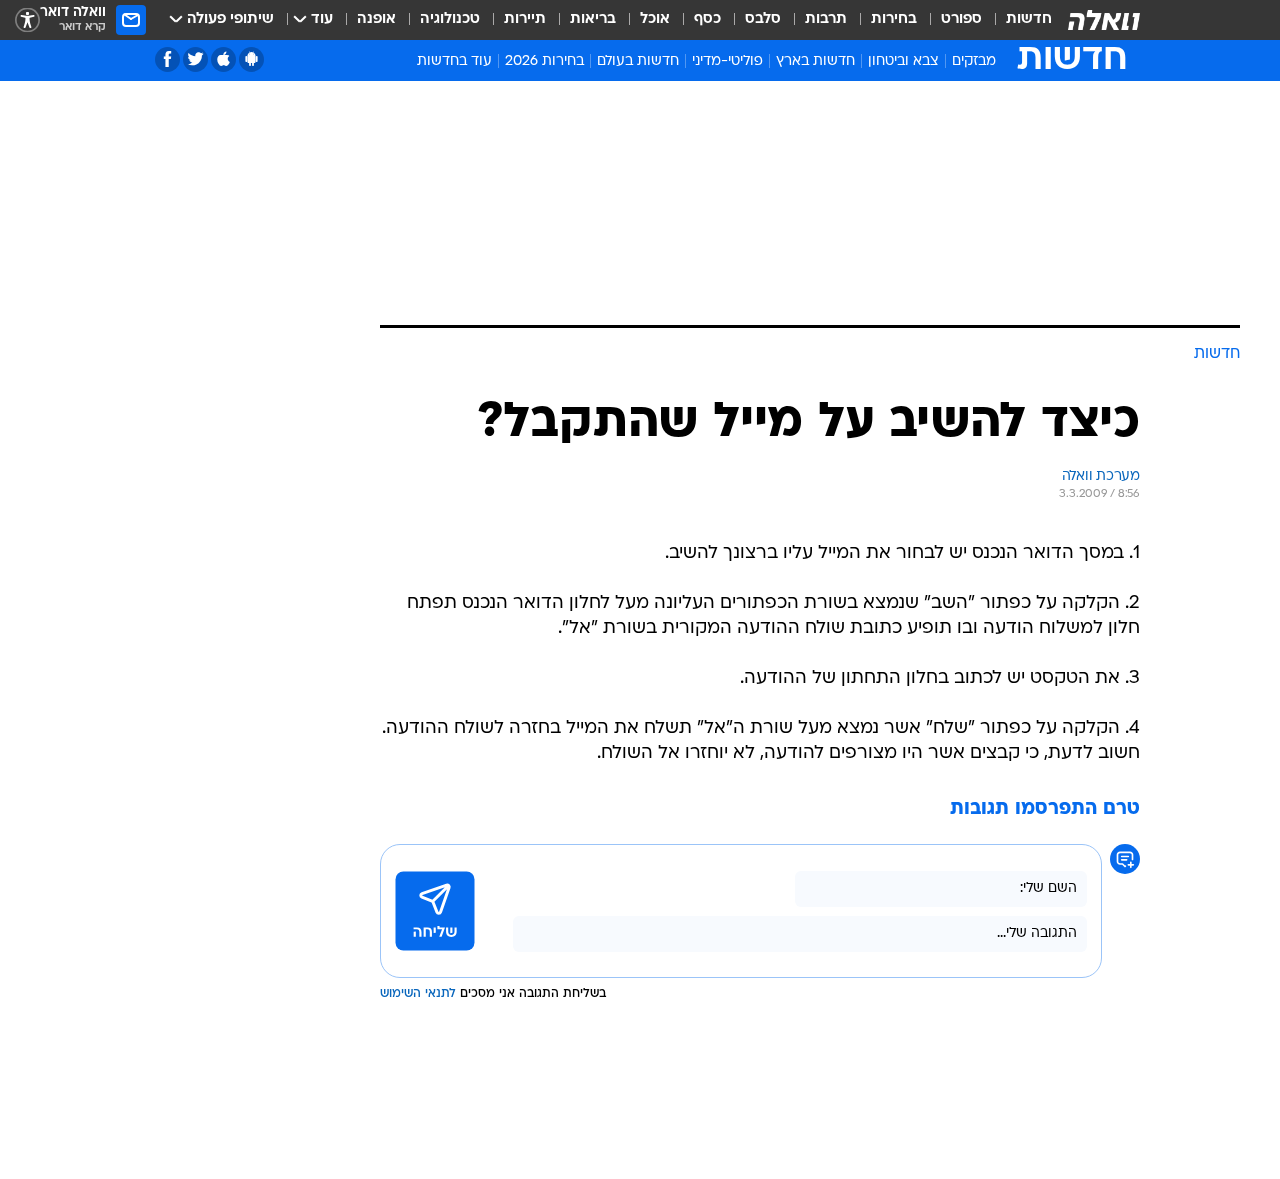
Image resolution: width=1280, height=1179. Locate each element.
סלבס (763, 19)
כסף (707, 19)
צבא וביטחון (903, 61)
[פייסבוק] (167, 59)
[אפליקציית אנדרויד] (251, 59)
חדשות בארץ (815, 61)
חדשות (1029, 19)
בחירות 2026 (544, 61)
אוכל (655, 19)
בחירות (894, 19)
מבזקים (974, 61)
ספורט (961, 19)
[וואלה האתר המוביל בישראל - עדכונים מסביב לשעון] (1104, 20)
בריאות (593, 19)
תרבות (826, 19)
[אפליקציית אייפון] (223, 59)
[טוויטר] (195, 59)
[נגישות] (27, 20)
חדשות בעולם (638, 61)
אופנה (376, 19)
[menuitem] (1017, 20)
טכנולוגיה (450, 19)
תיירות (525, 19)
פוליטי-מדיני (727, 61)
